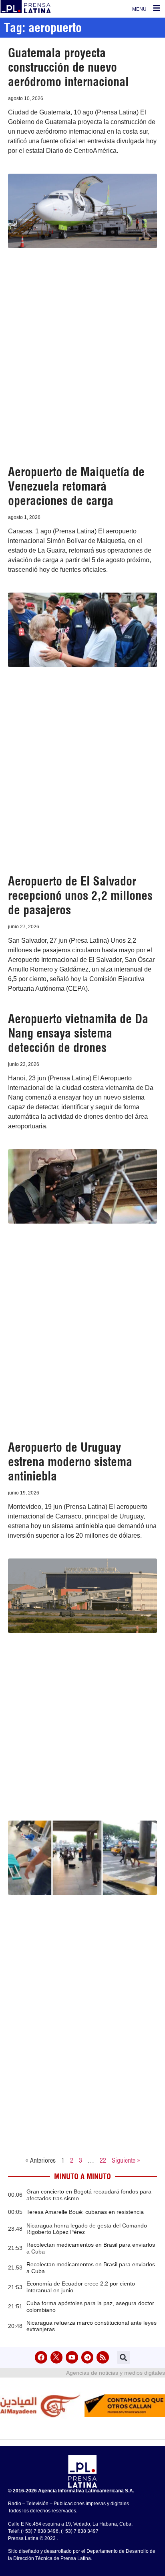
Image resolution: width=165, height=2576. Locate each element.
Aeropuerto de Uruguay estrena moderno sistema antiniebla (70, 1462)
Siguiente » (126, 2160)
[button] (124, 2357)
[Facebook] (41, 2357)
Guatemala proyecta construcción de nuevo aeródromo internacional (68, 67)
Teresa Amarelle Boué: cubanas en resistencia (85, 2212)
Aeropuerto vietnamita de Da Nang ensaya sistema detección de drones (78, 1033)
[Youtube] (72, 2357)
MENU (139, 9)
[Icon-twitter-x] (57, 2357)
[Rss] (103, 2357)
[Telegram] (88, 2357)
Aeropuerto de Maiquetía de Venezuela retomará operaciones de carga (76, 486)
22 (103, 2160)
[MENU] (157, 8)
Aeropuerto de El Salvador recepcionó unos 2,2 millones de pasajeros (80, 895)
